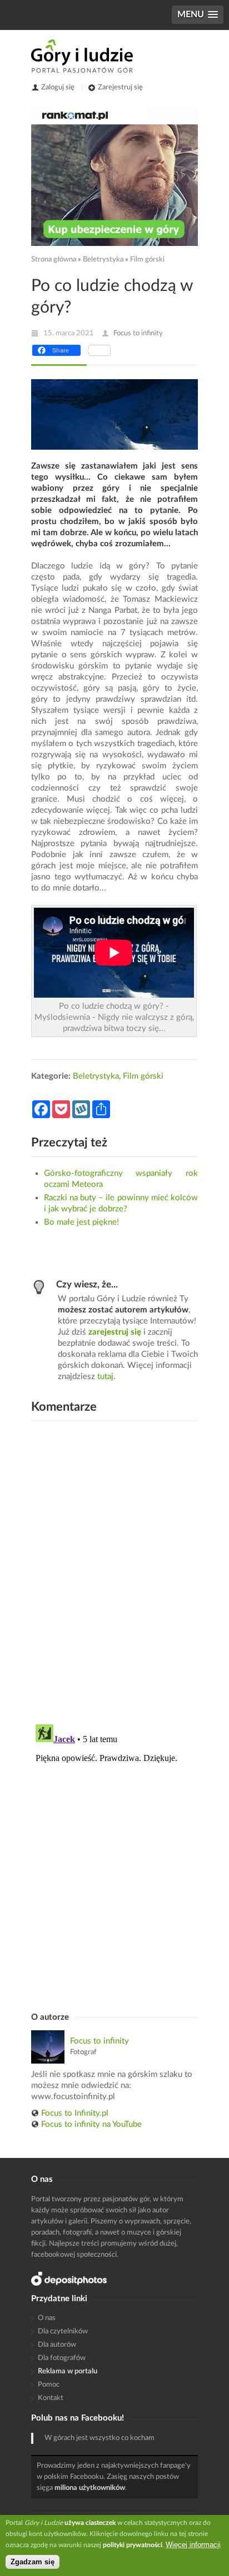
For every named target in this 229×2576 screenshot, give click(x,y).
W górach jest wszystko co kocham (99, 2438)
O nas (47, 2318)
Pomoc (49, 2385)
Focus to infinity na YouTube (91, 2124)
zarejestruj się (115, 1332)
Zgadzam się (33, 2562)
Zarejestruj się (120, 87)
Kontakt (51, 2398)
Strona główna (54, 260)
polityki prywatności (133, 2545)
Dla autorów (57, 2345)
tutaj (105, 1377)
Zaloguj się (58, 87)
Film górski (147, 260)
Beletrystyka (103, 260)
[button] (198, 15)
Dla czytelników (63, 2331)
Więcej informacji (193, 2545)
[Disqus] (114, 1571)
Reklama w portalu (68, 2371)
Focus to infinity (138, 333)
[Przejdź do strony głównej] (82, 56)
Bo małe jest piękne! (81, 1222)
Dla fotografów (62, 2358)
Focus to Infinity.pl (75, 2113)
